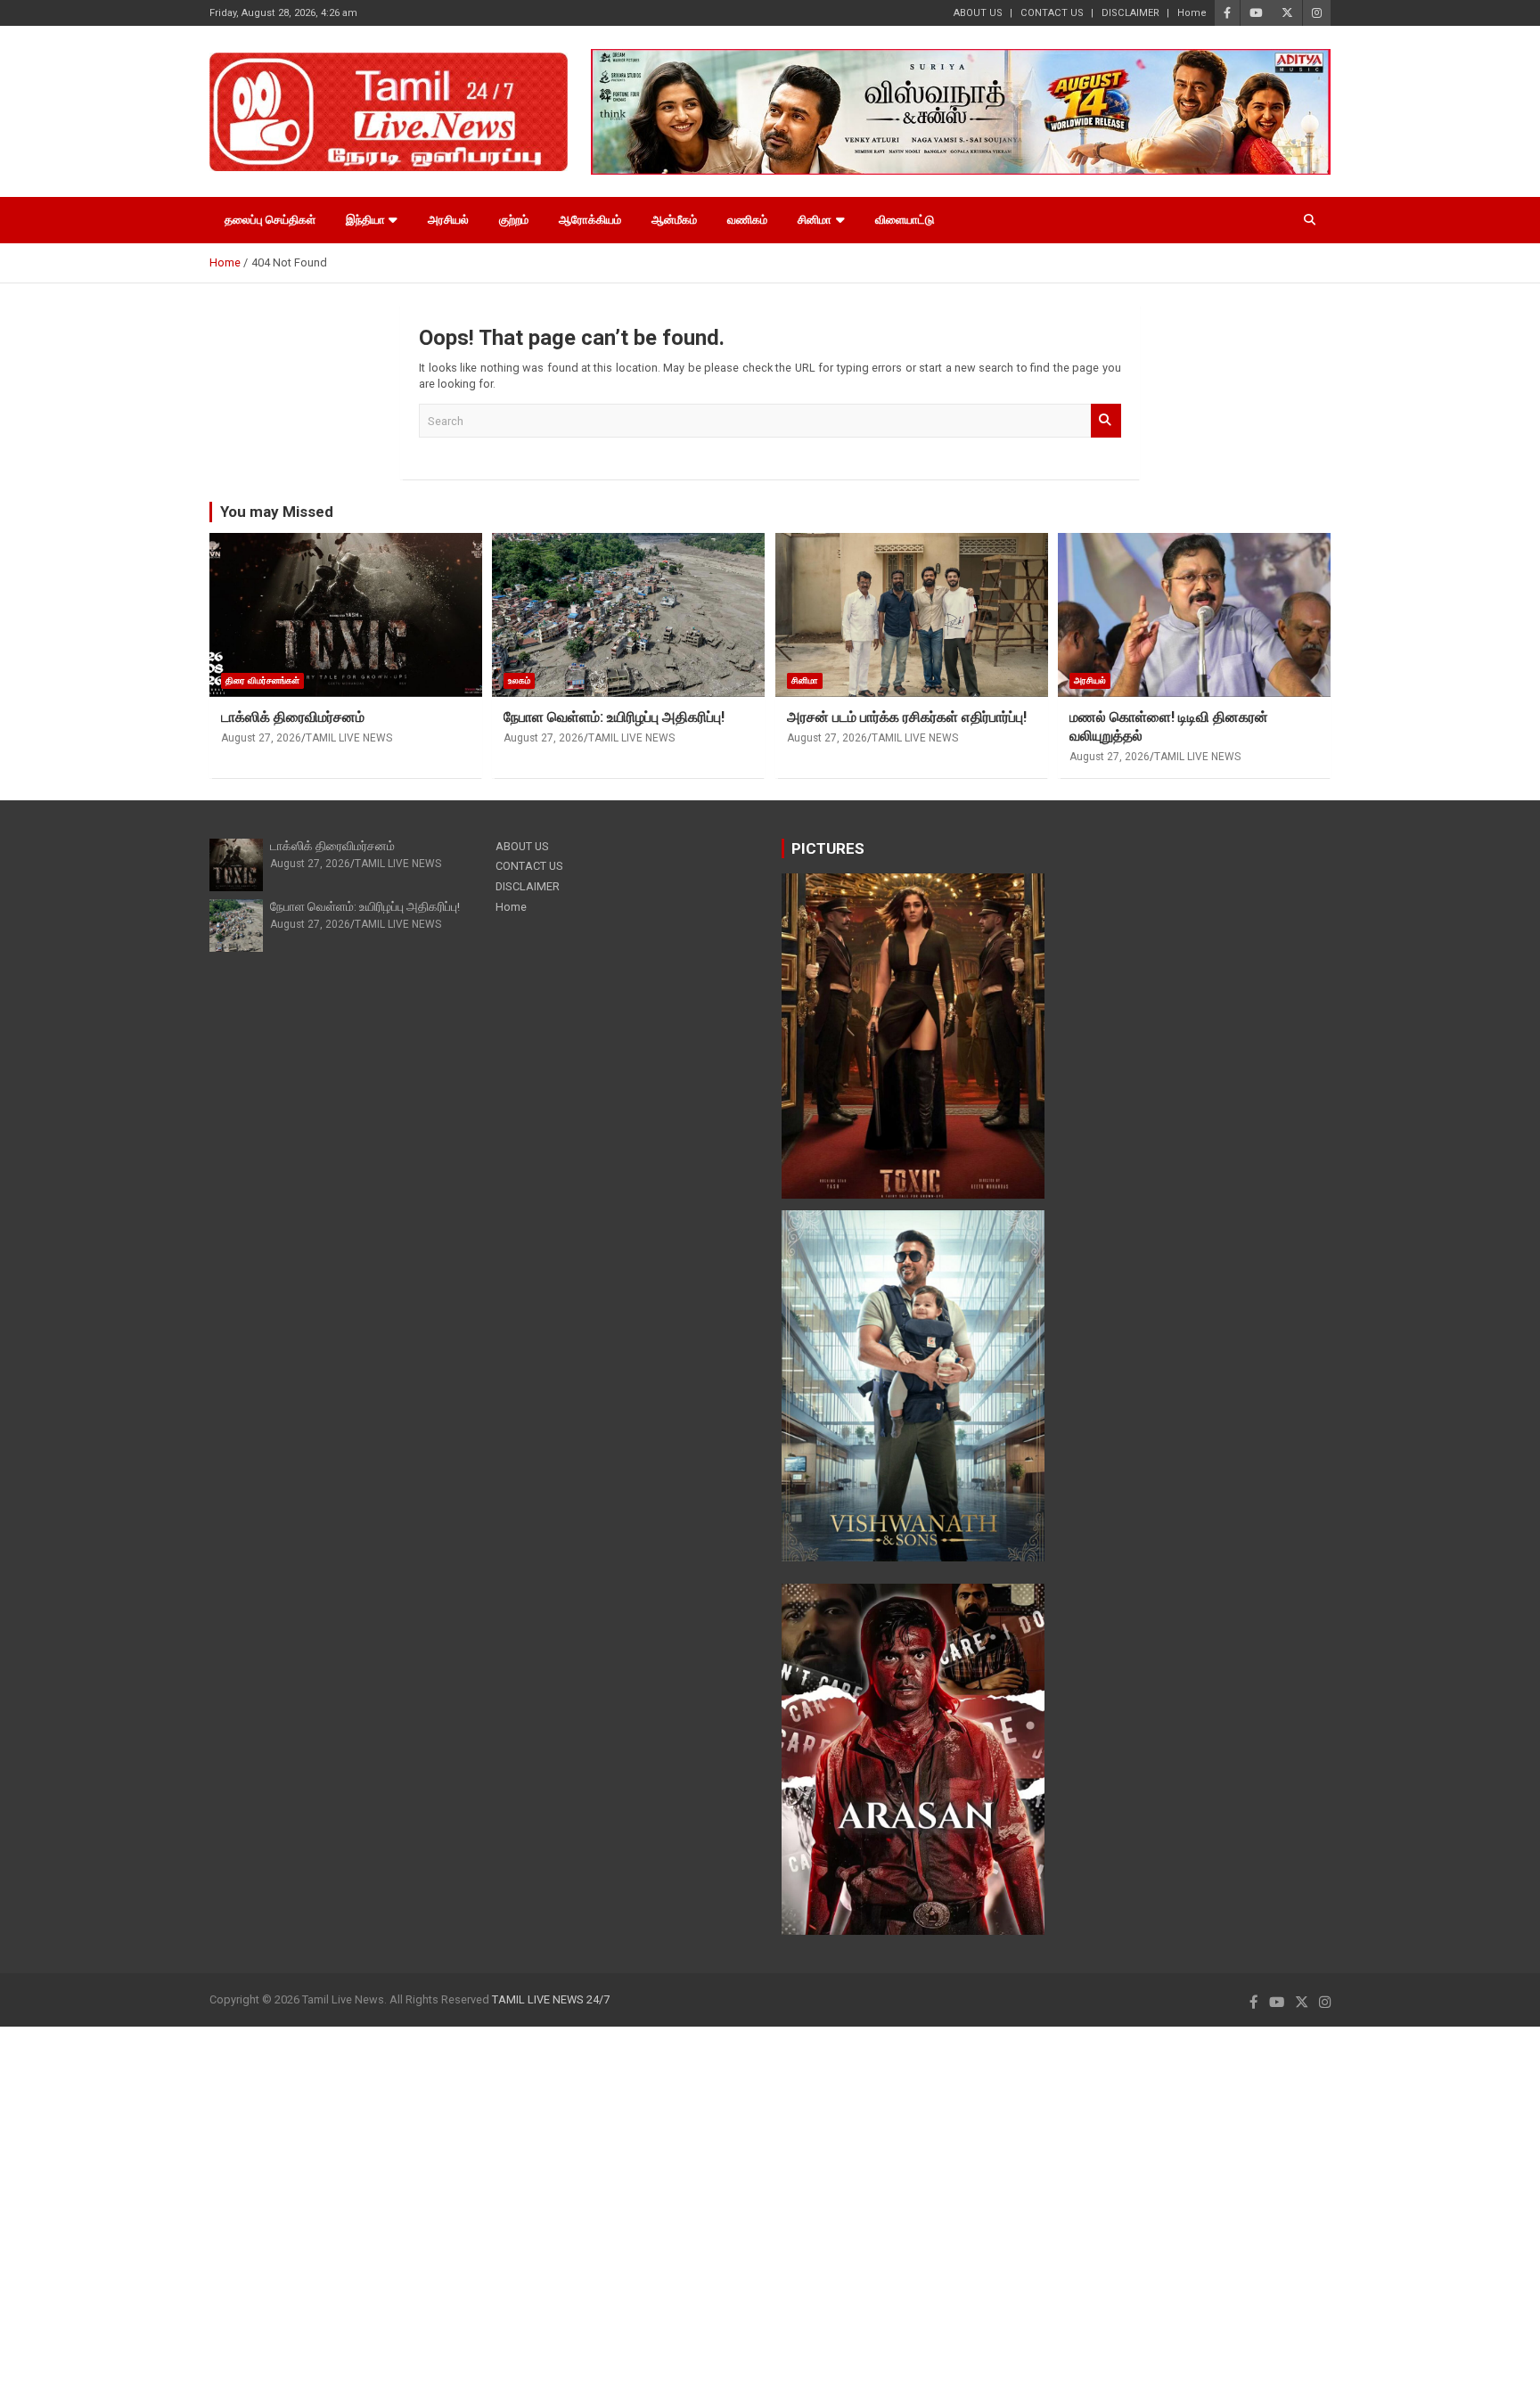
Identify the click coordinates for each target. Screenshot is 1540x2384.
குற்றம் (514, 220)
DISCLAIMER (1130, 13)
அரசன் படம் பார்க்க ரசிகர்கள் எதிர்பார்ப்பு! (907, 717)
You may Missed (277, 512)
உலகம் (519, 680)
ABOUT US (978, 13)
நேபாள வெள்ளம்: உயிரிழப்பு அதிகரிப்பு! (614, 717)
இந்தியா (365, 220)
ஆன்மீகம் (674, 220)
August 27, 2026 (261, 738)
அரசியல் (448, 220)
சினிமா (815, 220)
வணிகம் (747, 220)
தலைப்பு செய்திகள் (270, 220)
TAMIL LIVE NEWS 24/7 (551, 1999)
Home (1192, 13)
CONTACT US (1052, 13)
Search (1106, 421)
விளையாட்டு (905, 220)
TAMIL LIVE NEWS (349, 738)
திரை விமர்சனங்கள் (262, 680)
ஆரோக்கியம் (590, 220)
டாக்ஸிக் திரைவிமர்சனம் (293, 717)
